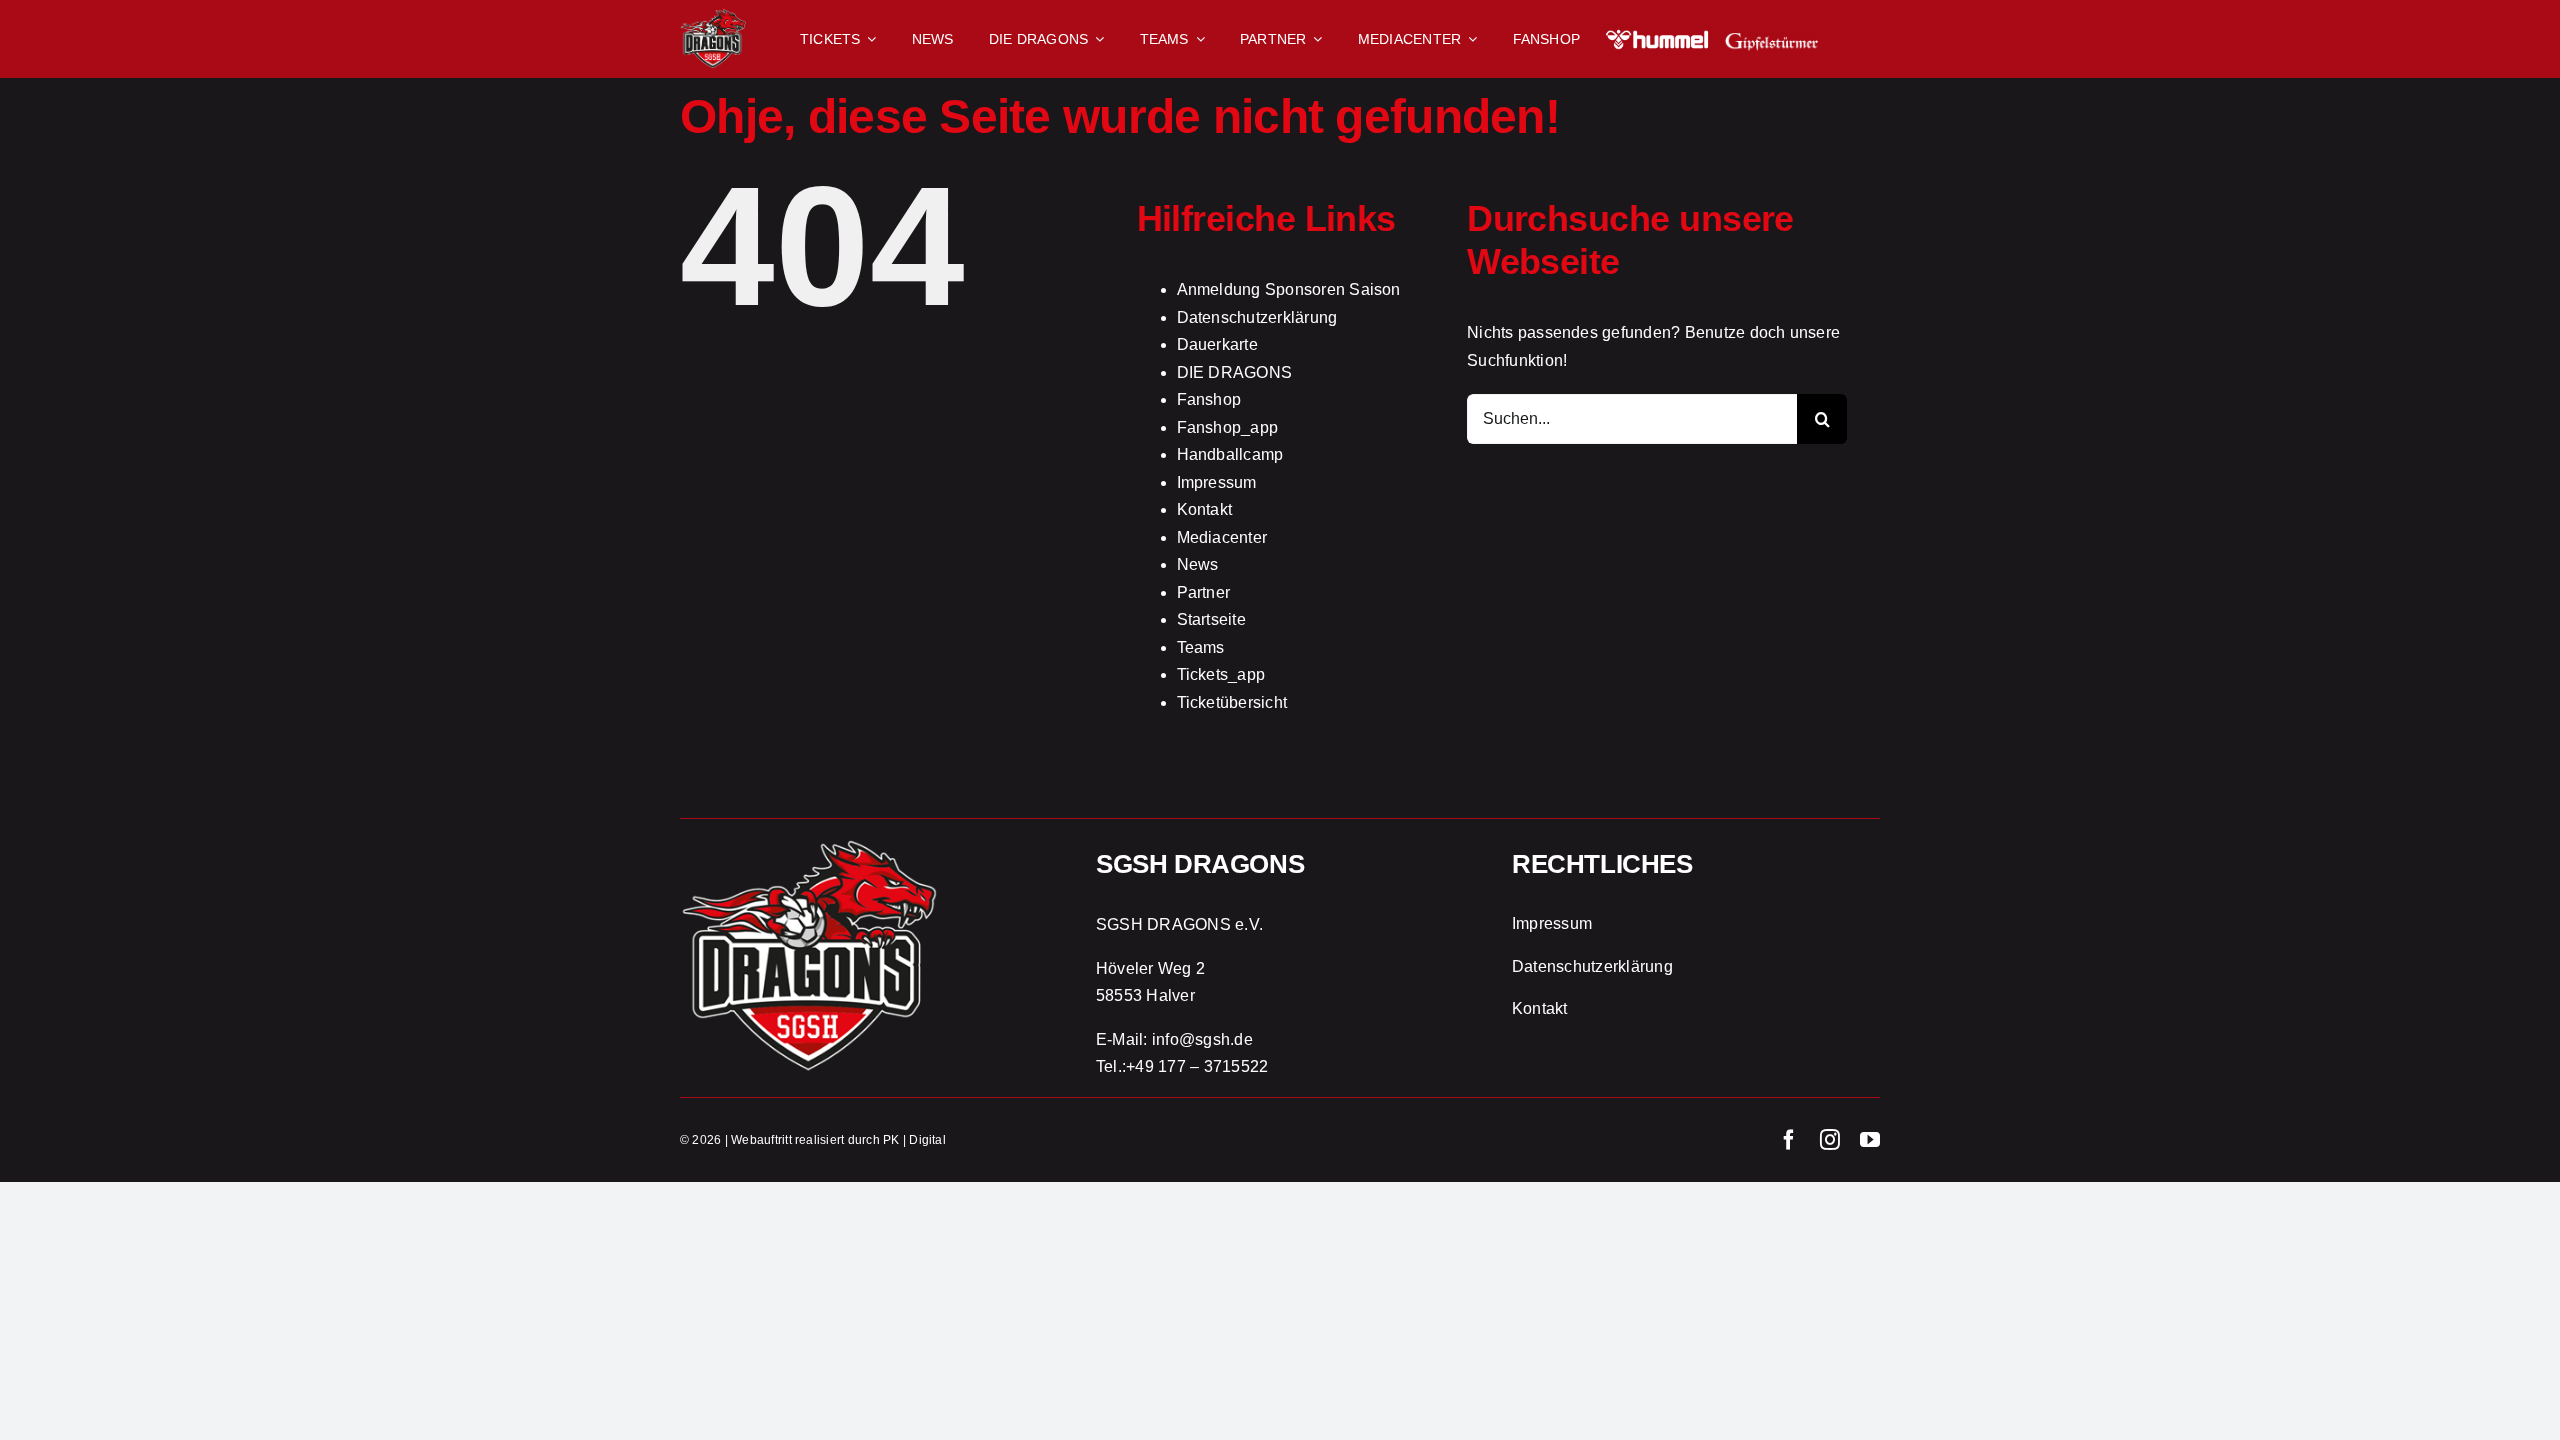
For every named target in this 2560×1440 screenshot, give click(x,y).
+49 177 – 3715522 (1197, 1066)
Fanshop (1209, 399)
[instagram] (1830, 1140)
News (1198, 564)
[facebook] (1789, 1140)
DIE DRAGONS (1235, 372)
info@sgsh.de (1202, 1039)
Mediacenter (1222, 537)
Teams (1201, 647)
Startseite (1211, 619)
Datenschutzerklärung (1257, 317)
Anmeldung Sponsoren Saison (1289, 289)
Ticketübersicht (1232, 702)
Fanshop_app (1228, 427)
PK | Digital (914, 1140)
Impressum (1217, 482)
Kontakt (1205, 509)
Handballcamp (1230, 454)
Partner (1204, 592)
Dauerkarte (1217, 344)
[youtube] (1870, 1140)
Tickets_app (1221, 674)
